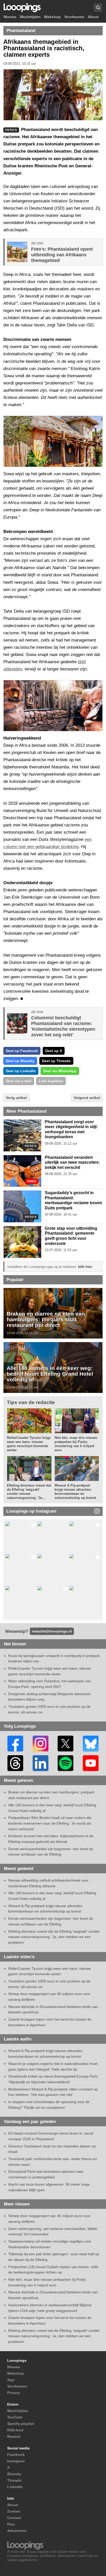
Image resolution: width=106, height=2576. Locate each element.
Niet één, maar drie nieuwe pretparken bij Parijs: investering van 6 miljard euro (76, 1444)
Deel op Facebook (22, 1051)
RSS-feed (15, 2430)
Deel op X (54, 1051)
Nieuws (10, 17)
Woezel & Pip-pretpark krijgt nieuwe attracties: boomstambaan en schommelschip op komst (75, 1492)
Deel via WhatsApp (60, 1071)
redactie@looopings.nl (52, 1631)
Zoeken (14, 2511)
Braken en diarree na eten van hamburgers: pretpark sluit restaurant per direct (46, 1319)
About (93, 17)
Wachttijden (30, 17)
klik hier (85, 1267)
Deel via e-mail (19, 1081)
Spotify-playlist (21, 2424)
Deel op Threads (56, 1061)
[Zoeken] (98, 8)
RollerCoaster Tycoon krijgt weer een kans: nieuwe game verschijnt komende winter (29, 1444)
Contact (14, 2518)
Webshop (52, 17)
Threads (14, 2480)
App (11, 2380)
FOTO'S (31, 1146)
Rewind (14, 2436)
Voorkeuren (74, 17)
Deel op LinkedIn (21, 1071)
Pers (11, 2524)
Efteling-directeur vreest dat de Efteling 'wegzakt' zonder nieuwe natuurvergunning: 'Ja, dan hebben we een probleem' (54, 1937)
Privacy (14, 2393)
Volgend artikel (87, 1098)
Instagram (16, 2461)
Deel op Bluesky (20, 1061)
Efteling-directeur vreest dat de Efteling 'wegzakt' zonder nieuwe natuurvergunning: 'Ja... (29, 1492)
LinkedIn (15, 2487)
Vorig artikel (16, 1098)
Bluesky (14, 2474)
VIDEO (32, 1181)
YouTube (15, 2417)
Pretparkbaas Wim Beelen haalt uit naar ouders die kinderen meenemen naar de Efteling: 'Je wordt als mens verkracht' (50, 1823)
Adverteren (17, 2531)
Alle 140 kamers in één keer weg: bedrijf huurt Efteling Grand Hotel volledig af (50, 1374)
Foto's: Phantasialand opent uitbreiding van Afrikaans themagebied (62, 255)
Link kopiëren (51, 1081)
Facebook (16, 2455)
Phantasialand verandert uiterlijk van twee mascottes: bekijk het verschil (72, 1162)
